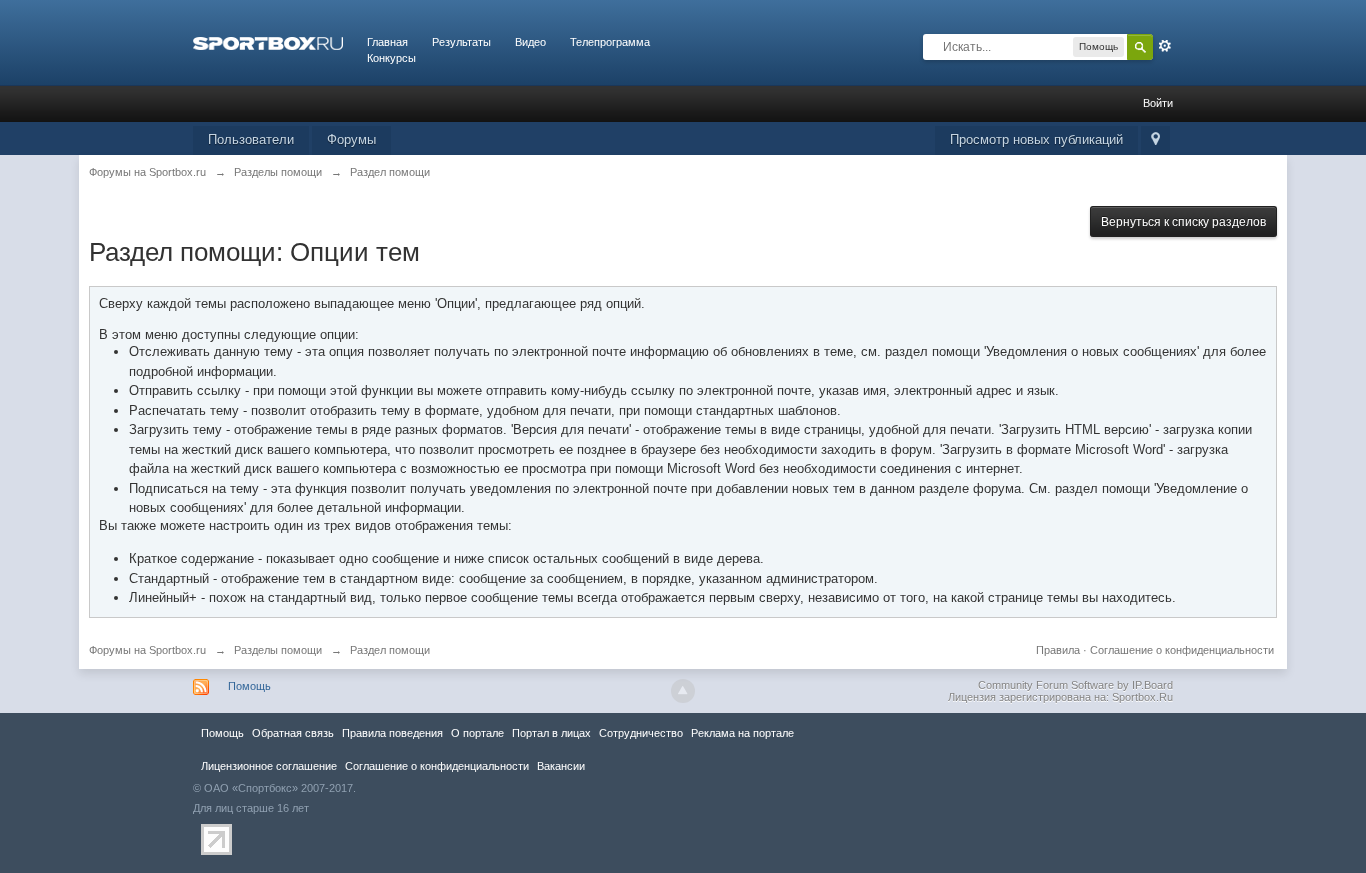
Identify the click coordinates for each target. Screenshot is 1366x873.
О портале (477, 733)
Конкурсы (391, 58)
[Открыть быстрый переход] (1155, 140)
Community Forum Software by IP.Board (1075, 685)
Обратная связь (293, 733)
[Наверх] (683, 691)
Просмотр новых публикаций (1036, 139)
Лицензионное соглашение (269, 766)
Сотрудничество (641, 733)
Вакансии (561, 766)
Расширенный (1165, 46)
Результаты (461, 42)
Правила (1058, 650)
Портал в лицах (551, 733)
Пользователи (251, 139)
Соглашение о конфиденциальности (1182, 650)
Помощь (249, 686)
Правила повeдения (392, 733)
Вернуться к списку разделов (1183, 222)
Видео (530, 42)
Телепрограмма (610, 42)
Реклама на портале (742, 733)
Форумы (351, 139)
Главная (387, 42)
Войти (1158, 103)
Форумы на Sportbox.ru (147, 650)
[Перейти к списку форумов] (268, 42)
